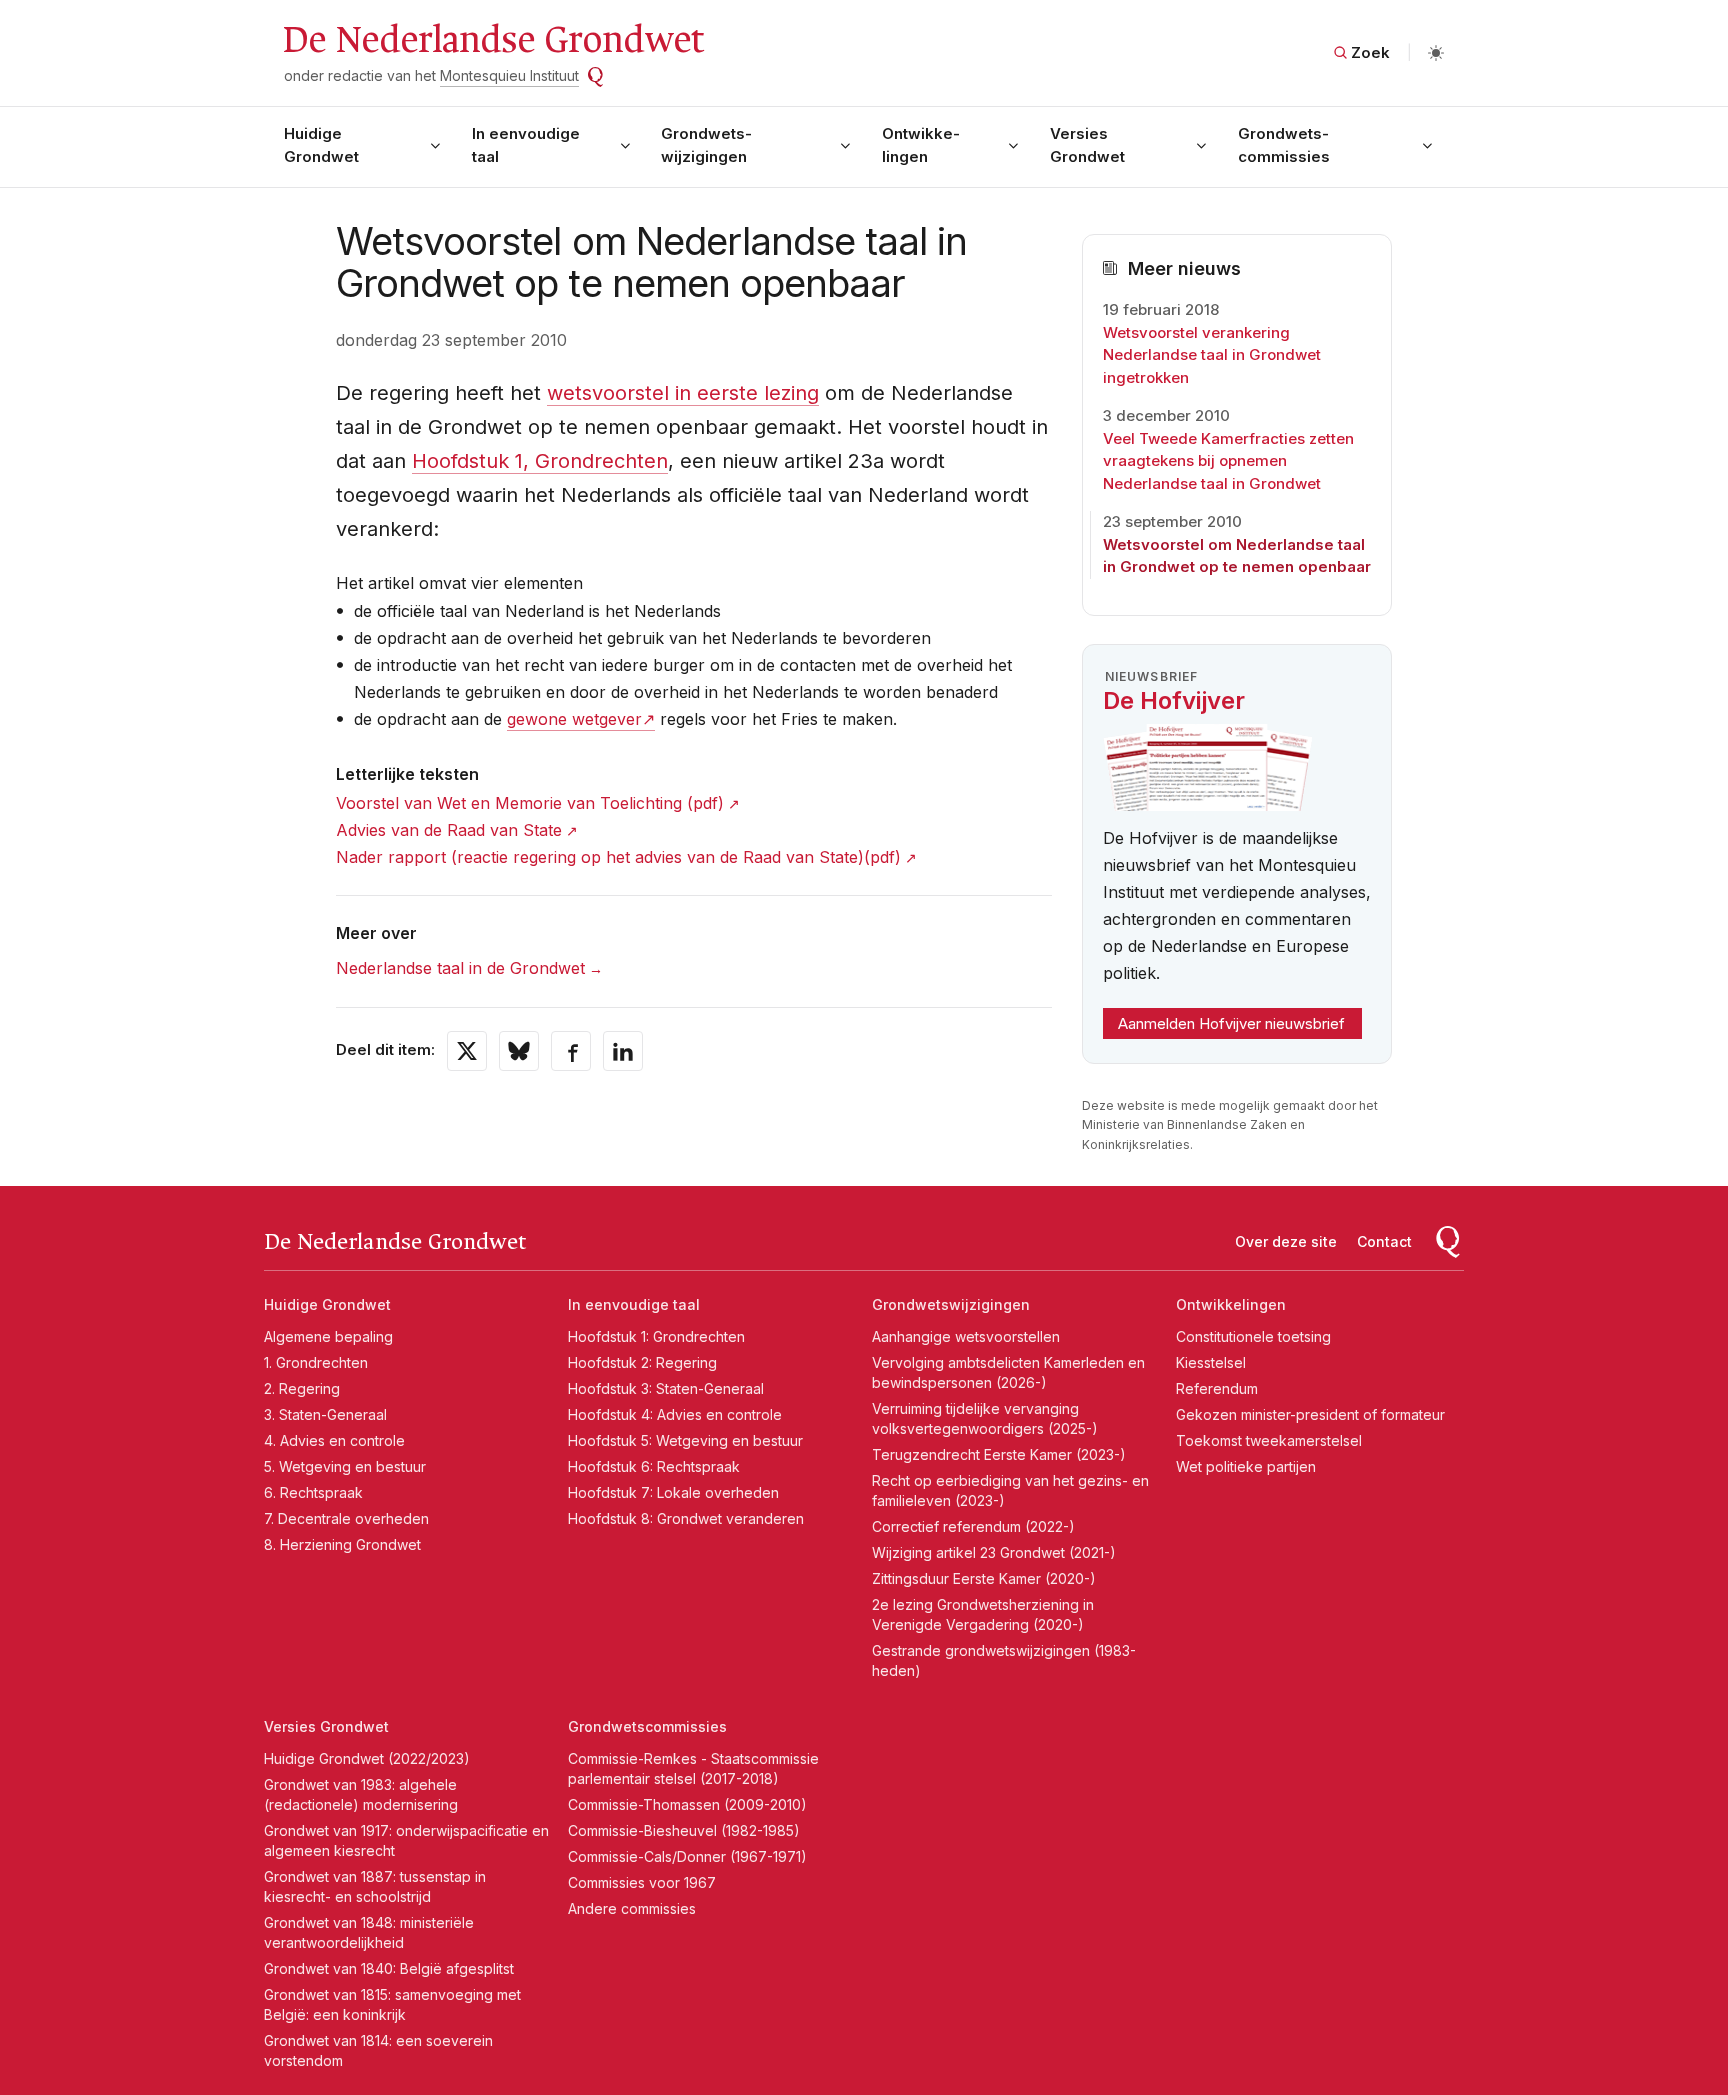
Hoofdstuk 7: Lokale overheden (673, 1492)
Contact (1384, 1241)
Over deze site (1286, 1241)
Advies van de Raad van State (449, 830)
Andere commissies (632, 1908)
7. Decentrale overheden (346, 1518)
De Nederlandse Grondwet (492, 40)
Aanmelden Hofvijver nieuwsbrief (1231, 1023)
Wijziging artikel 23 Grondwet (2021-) (994, 1552)
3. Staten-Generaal (325, 1414)
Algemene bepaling (328, 1336)
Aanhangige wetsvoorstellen (966, 1336)
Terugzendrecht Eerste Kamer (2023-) (999, 1454)
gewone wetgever (574, 719)
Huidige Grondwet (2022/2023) (367, 1758)
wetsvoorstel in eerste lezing (683, 393)
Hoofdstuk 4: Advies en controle (675, 1414)
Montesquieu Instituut (509, 75)
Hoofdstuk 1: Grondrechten (656, 1336)
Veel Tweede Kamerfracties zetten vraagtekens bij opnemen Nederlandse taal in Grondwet (1228, 461)
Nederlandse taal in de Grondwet (460, 968)
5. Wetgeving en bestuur (345, 1466)
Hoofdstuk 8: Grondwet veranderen (686, 1518)
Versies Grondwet (1087, 145)
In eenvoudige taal (526, 145)
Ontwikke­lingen (921, 145)
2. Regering (302, 1388)
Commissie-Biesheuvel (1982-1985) (684, 1830)
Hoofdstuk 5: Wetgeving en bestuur (685, 1440)
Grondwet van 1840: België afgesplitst (389, 1968)
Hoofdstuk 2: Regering (642, 1362)
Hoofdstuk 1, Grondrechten (540, 461)
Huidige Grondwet (321, 145)
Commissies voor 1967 (642, 1882)
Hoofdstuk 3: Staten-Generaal (666, 1388)
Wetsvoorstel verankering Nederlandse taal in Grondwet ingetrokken (1212, 355)
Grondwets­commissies (1284, 145)
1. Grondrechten (316, 1362)
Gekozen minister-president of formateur (1310, 1414)
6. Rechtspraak (313, 1492)
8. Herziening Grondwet (342, 1544)
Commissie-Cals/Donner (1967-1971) (687, 1856)
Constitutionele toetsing (1253, 1336)
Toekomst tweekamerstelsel (1269, 1440)
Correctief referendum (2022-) (973, 1526)
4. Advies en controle (334, 1440)
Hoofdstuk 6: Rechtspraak (654, 1466)
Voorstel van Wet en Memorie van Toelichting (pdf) (530, 803)
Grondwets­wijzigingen (706, 145)
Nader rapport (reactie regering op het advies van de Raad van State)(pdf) (618, 857)
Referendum (1217, 1388)
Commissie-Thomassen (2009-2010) (687, 1804)
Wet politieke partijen (1246, 1466)
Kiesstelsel (1211, 1362)
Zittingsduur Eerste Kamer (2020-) (984, 1578)
